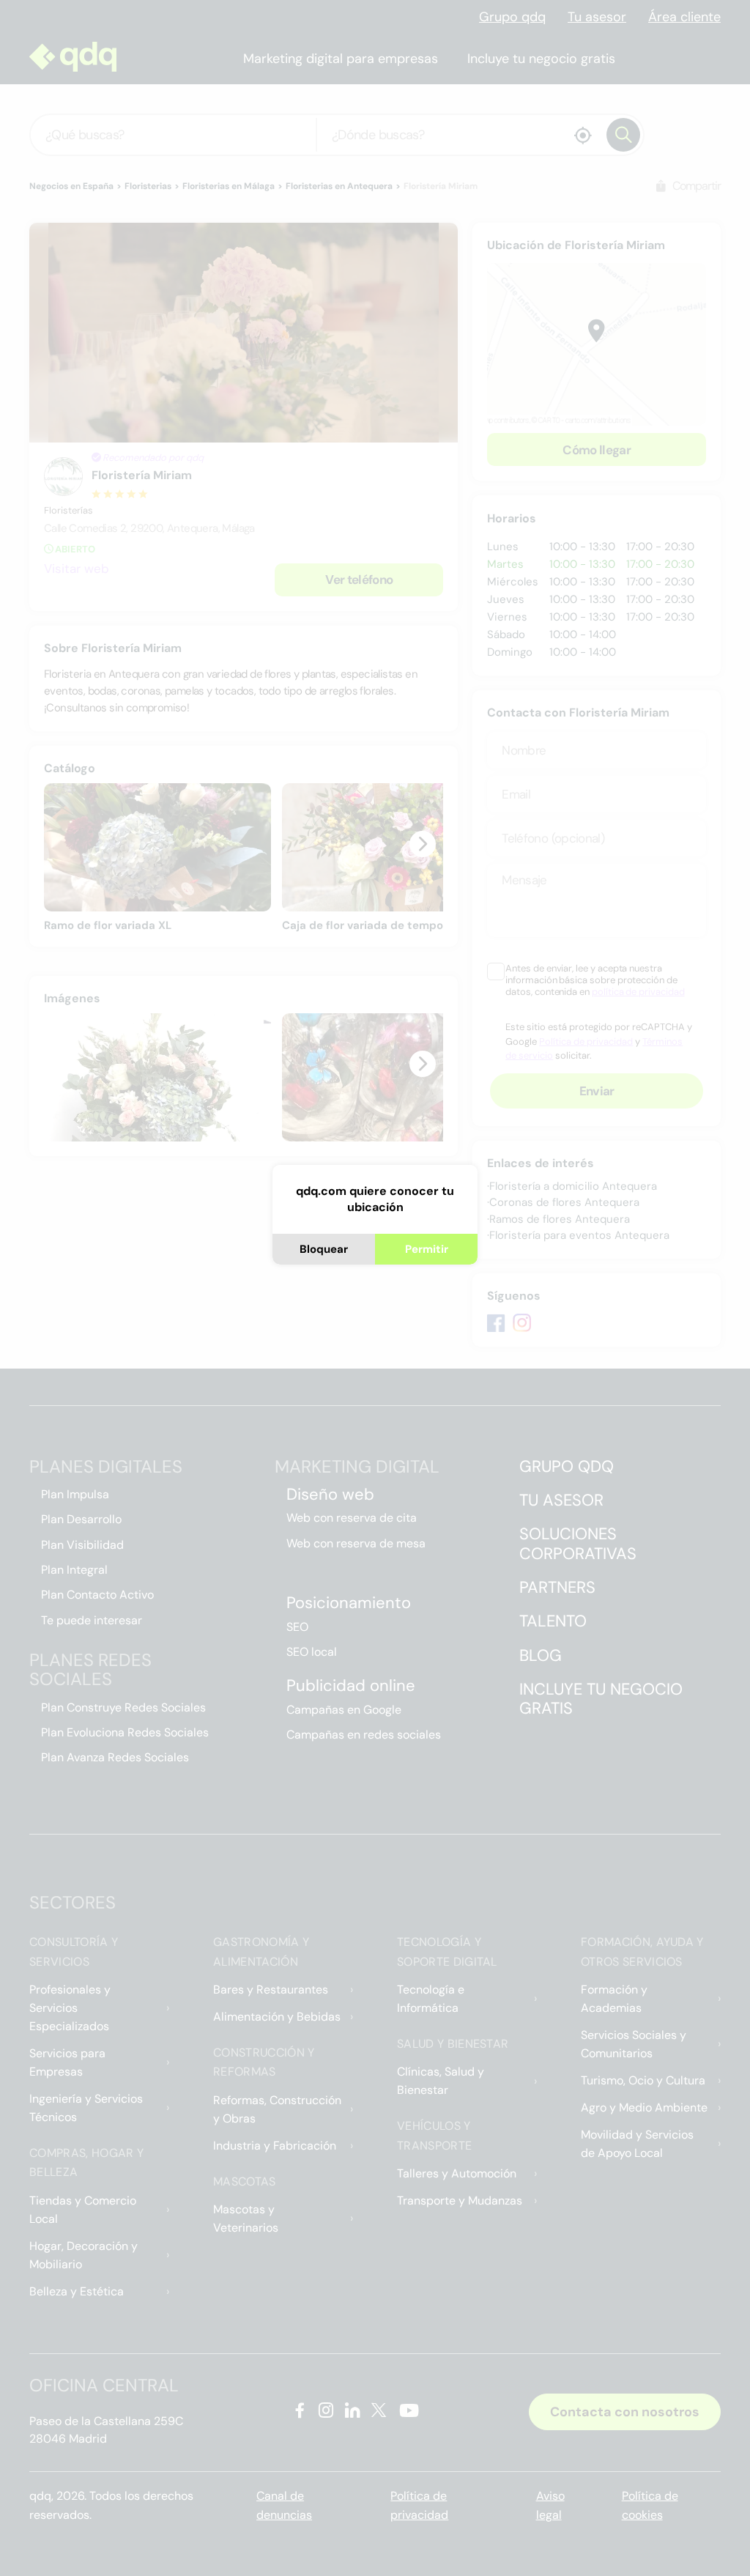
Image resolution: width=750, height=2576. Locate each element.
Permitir (427, 1249)
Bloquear (324, 1249)
